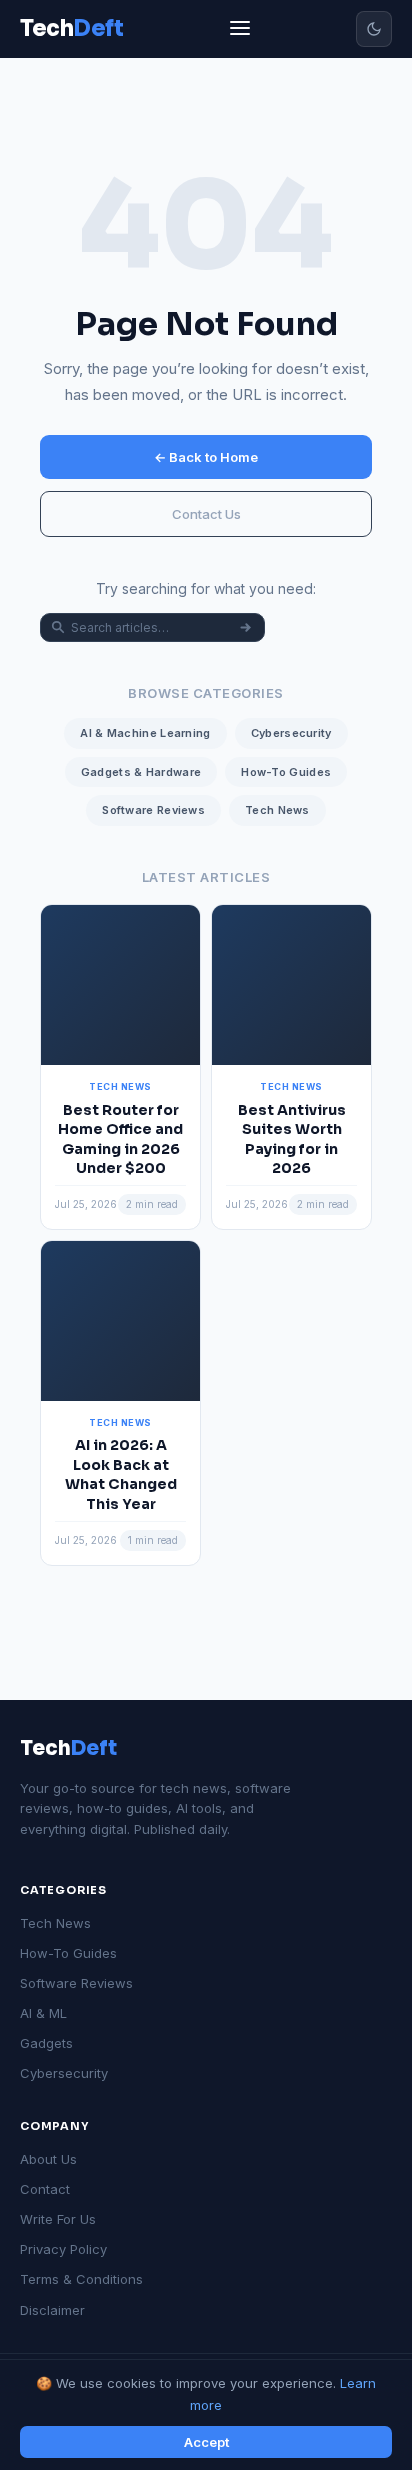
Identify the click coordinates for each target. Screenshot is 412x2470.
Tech (68, 1748)
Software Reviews (153, 810)
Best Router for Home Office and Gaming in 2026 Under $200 (120, 1139)
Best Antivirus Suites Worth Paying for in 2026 (292, 1139)
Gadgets (46, 2043)
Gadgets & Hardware (141, 772)
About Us (48, 2159)
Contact (45, 2189)
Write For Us (58, 2219)
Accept (206, 2442)
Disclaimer (52, 2310)
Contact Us (206, 514)
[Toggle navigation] (240, 29)
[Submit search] (245, 627)
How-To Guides (286, 772)
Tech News (277, 810)
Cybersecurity (291, 733)
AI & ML (43, 2013)
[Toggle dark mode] (374, 29)
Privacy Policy (63, 2249)
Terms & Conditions (81, 2279)
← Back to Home (206, 457)
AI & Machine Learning (145, 733)
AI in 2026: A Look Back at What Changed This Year (121, 1474)
